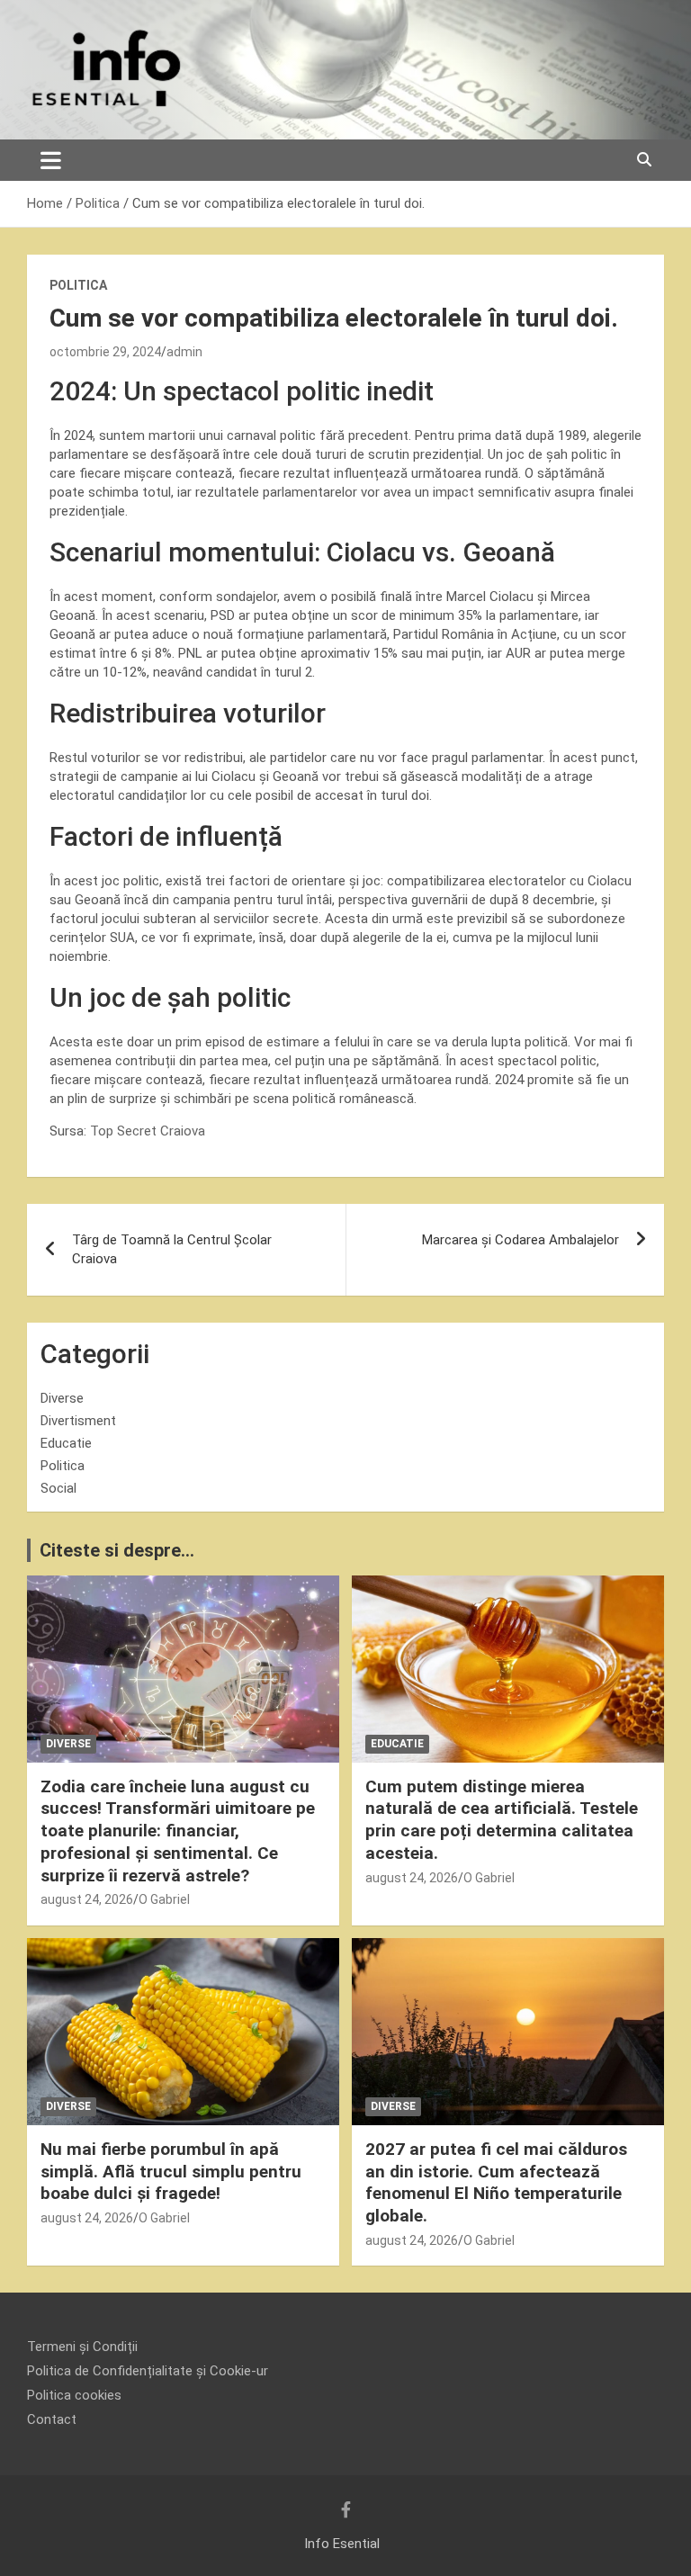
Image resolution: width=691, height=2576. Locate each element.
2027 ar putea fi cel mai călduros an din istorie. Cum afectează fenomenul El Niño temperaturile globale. (496, 2182)
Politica (78, 285)
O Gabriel (164, 1899)
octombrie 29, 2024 (105, 352)
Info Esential (342, 2544)
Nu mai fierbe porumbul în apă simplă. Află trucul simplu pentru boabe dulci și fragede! (171, 2171)
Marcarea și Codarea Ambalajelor (520, 1240)
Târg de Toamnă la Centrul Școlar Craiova (172, 1249)
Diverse (62, 1398)
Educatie (66, 1443)
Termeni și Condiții (82, 2347)
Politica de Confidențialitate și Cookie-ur (148, 2371)
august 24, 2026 (87, 1899)
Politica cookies (74, 2395)
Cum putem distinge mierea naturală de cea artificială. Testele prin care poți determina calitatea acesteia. (502, 1820)
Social (58, 1488)
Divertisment (78, 1421)
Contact (52, 2419)
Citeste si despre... (117, 1550)
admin (184, 352)
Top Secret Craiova (148, 1131)
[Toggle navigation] (51, 160)
